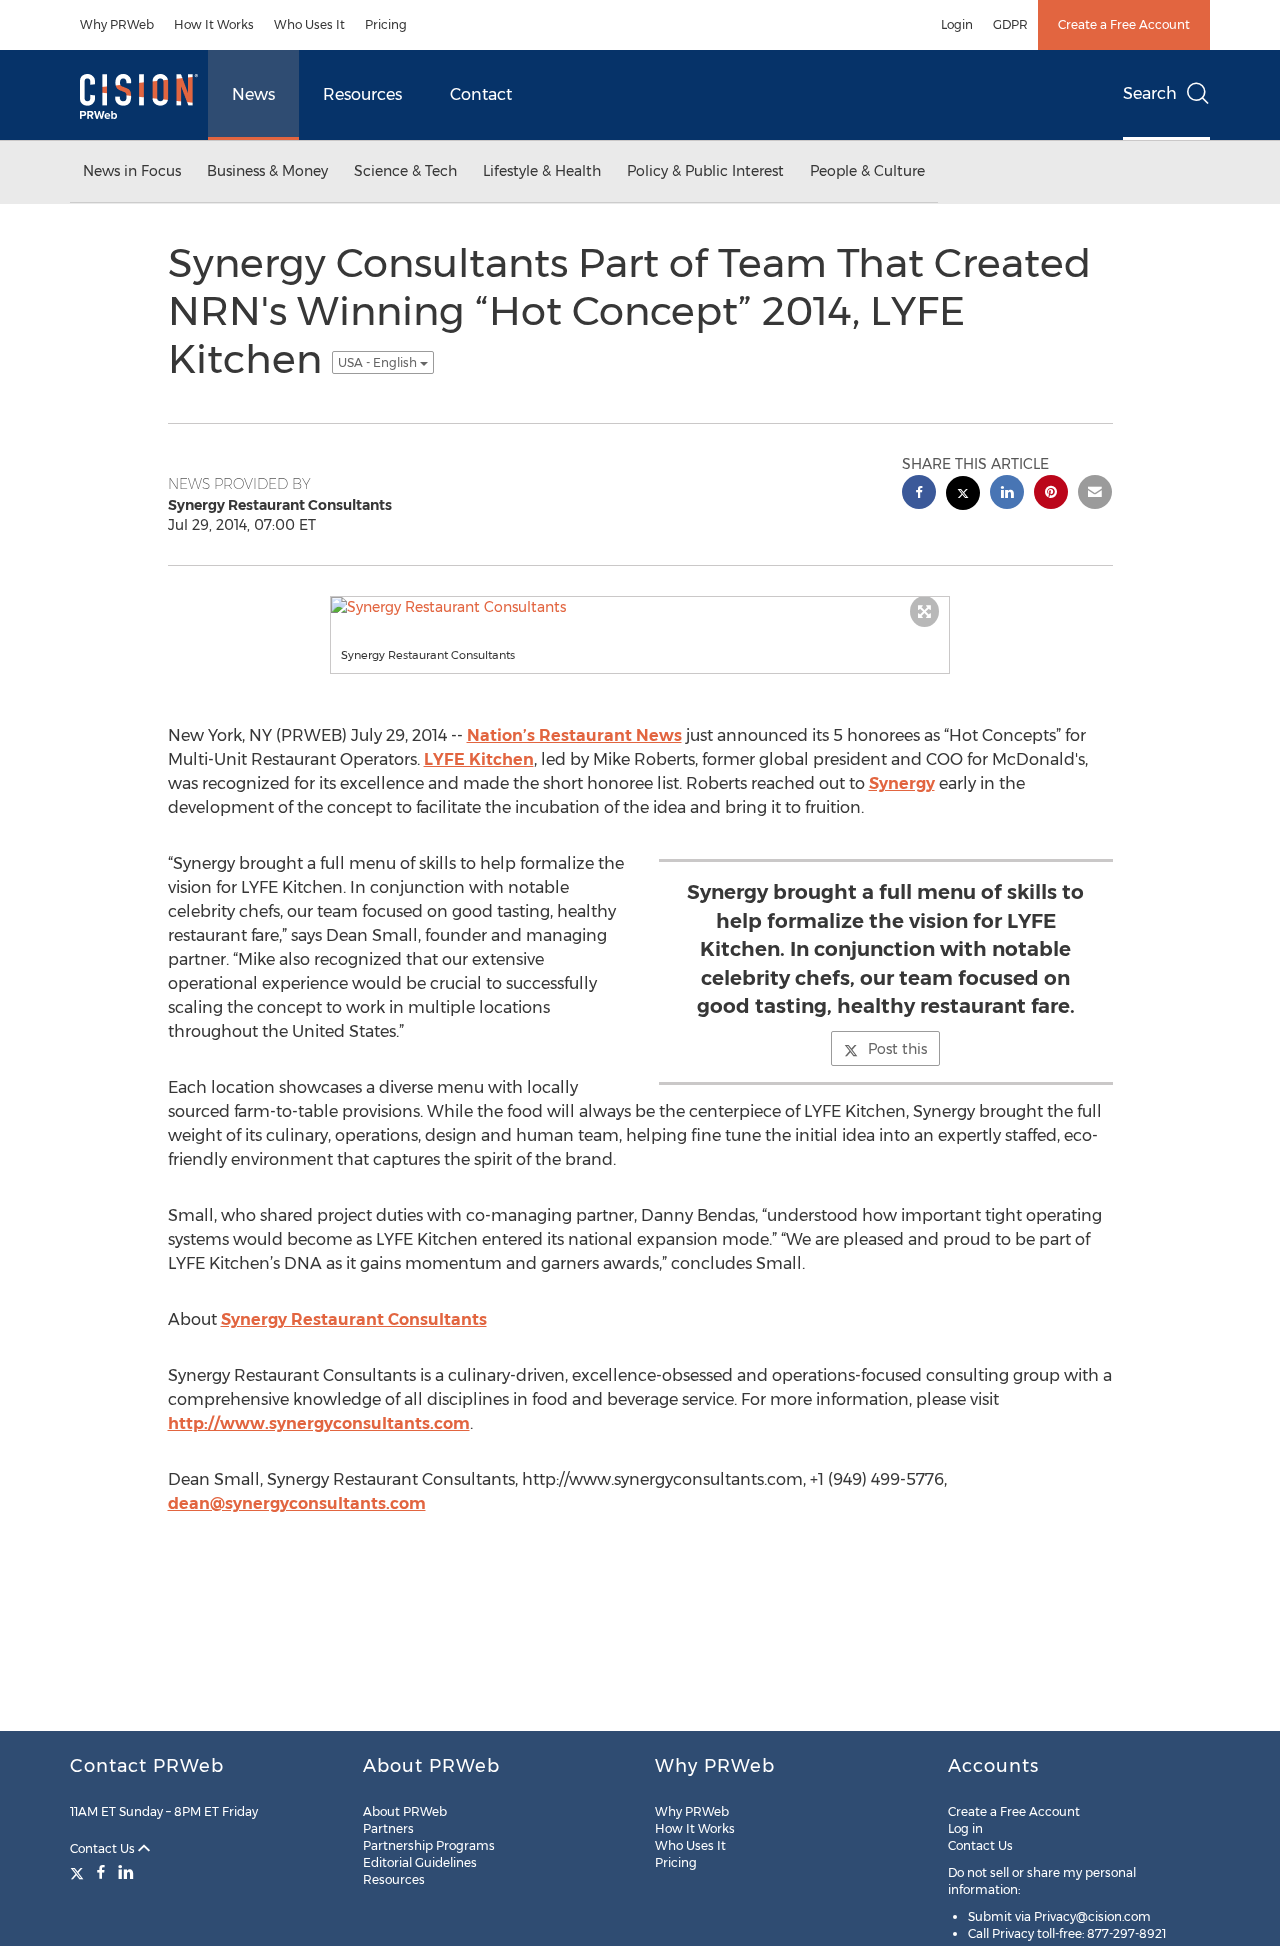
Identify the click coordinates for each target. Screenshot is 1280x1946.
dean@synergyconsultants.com (297, 1503)
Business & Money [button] (267, 171)
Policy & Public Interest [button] (705, 171)
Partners (388, 1828)
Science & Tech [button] (405, 171)
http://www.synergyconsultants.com (319, 1423)
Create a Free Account (1124, 24)
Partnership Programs (429, 1845)
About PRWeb (405, 1811)
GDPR (1010, 24)
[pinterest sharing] (1051, 494)
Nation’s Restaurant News (574, 735)
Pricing (386, 24)
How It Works (214, 24)
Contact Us (104, 1848)
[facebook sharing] (919, 494)
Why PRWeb (117, 24)
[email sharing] (1095, 494)
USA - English (379, 362)
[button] (640, 607)
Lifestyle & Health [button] (542, 171)
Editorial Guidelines (420, 1862)
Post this (897, 1049)
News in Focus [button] (132, 171)
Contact (481, 94)
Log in (965, 1828)
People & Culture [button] (867, 171)
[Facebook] (101, 1872)
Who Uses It (309, 24)
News (253, 94)
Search (1150, 93)
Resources (362, 94)
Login (957, 24)
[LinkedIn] (126, 1872)
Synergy (902, 783)
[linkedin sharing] (1007, 494)
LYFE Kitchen (479, 759)
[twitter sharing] (963, 495)
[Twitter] (79, 1872)
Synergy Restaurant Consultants (354, 1319)
